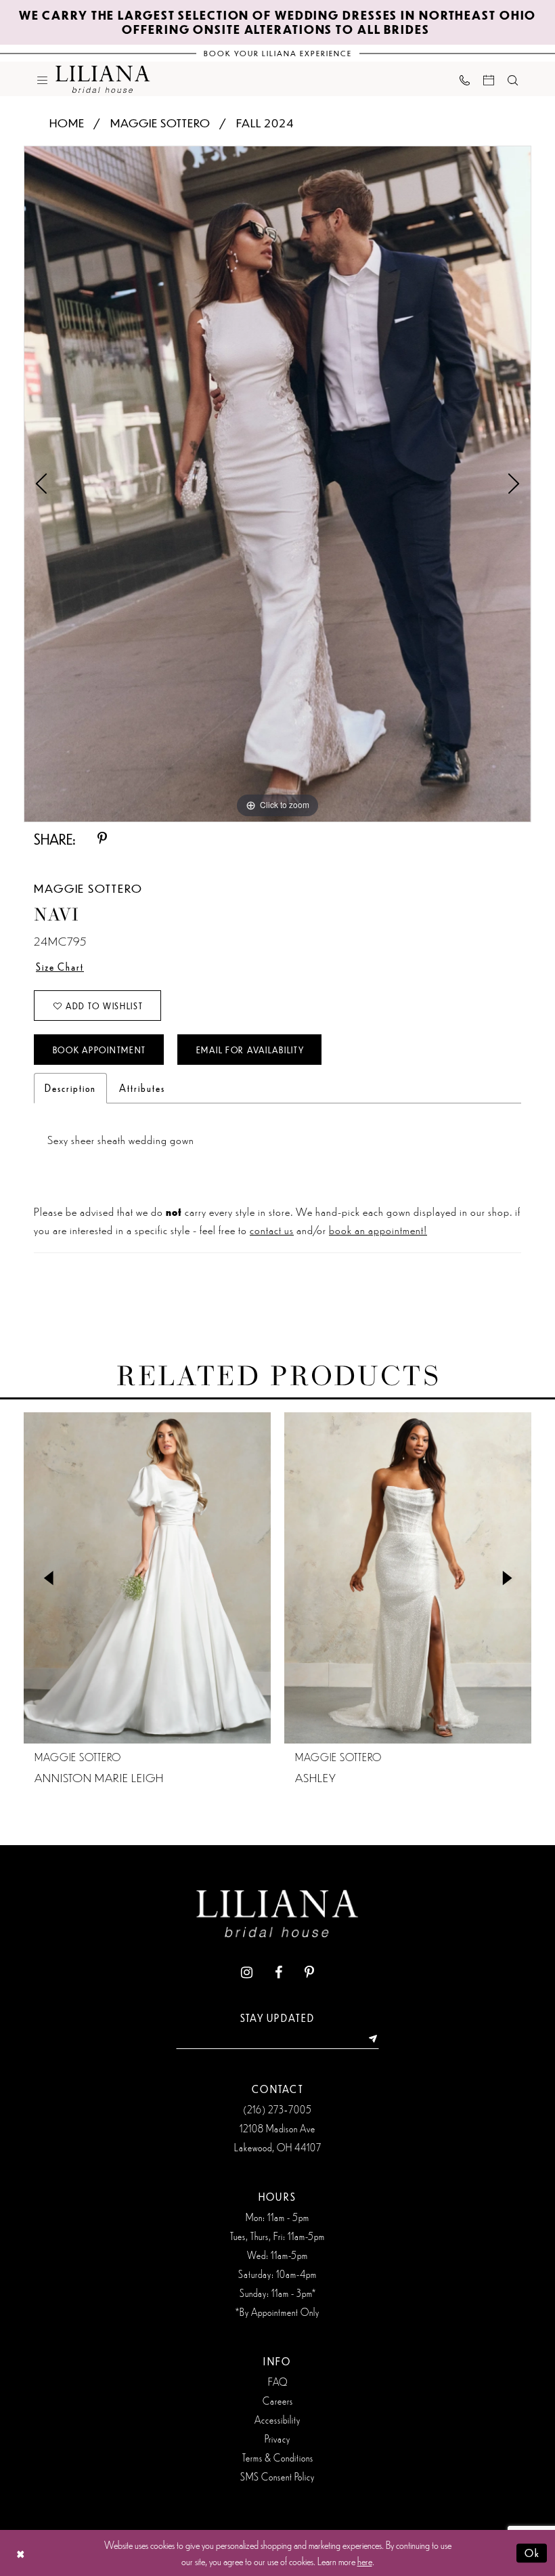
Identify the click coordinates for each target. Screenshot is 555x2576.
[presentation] (147, 1578)
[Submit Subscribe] (369, 2039)
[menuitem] (42, 79)
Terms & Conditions (278, 2457)
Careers (278, 2401)
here (365, 2561)
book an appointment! (378, 1229)
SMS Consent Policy (277, 2476)
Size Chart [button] (60, 967)
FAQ (278, 2382)
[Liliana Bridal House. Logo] (103, 79)
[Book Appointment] (489, 79)
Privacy (277, 2438)
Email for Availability (250, 1050)
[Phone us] (465, 79)
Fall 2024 (265, 123)
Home (67, 123)
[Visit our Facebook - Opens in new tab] (279, 1973)
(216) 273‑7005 (277, 2109)
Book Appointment (99, 1050)
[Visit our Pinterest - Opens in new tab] (309, 1973)
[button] (42, 79)
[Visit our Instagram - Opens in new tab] (247, 1973)
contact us (272, 1229)
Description (70, 1088)
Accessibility (277, 2420)
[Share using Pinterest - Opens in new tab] (102, 839)
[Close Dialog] (21, 2553)
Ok (532, 2553)
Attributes (142, 1088)
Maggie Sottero (160, 123)
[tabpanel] (277, 484)
